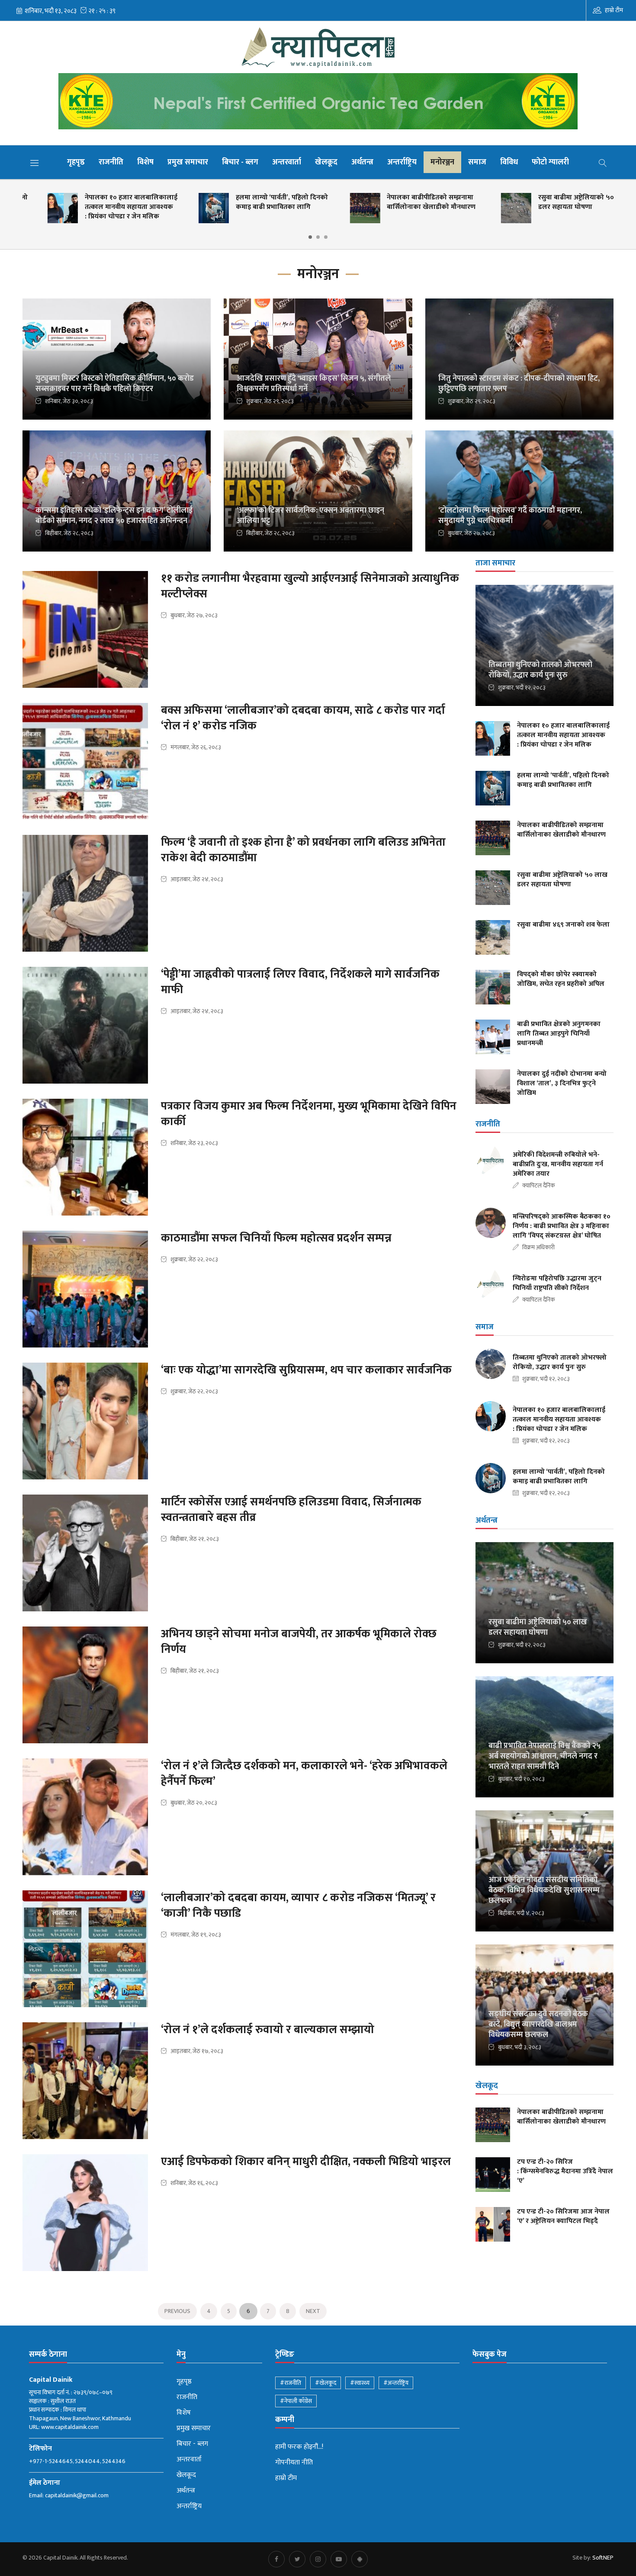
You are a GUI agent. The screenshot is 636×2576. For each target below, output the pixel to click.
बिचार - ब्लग (240, 162)
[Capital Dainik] (318, 47)
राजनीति (111, 162)
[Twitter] (297, 2559)
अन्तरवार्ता (287, 162)
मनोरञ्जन (442, 162)
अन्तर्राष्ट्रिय (402, 162)
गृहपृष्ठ (76, 162)
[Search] (603, 162)
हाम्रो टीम (614, 10)
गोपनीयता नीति (294, 2463)
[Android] (360, 2559)
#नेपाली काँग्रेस (296, 2401)
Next (313, 2311)
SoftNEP (603, 2558)
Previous (177, 2311)
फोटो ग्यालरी (550, 162)
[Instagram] (318, 2559)
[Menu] (35, 163)
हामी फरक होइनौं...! (299, 2447)
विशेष (145, 162)
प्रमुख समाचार (188, 162)
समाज (477, 162)
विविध (509, 162)
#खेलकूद (326, 2383)
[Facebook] (276, 2559)
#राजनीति (291, 2383)
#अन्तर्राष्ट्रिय (396, 2383)
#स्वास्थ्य (360, 2383)
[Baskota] (318, 104)
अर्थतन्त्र (362, 162)
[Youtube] (339, 2559)
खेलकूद (326, 162)
